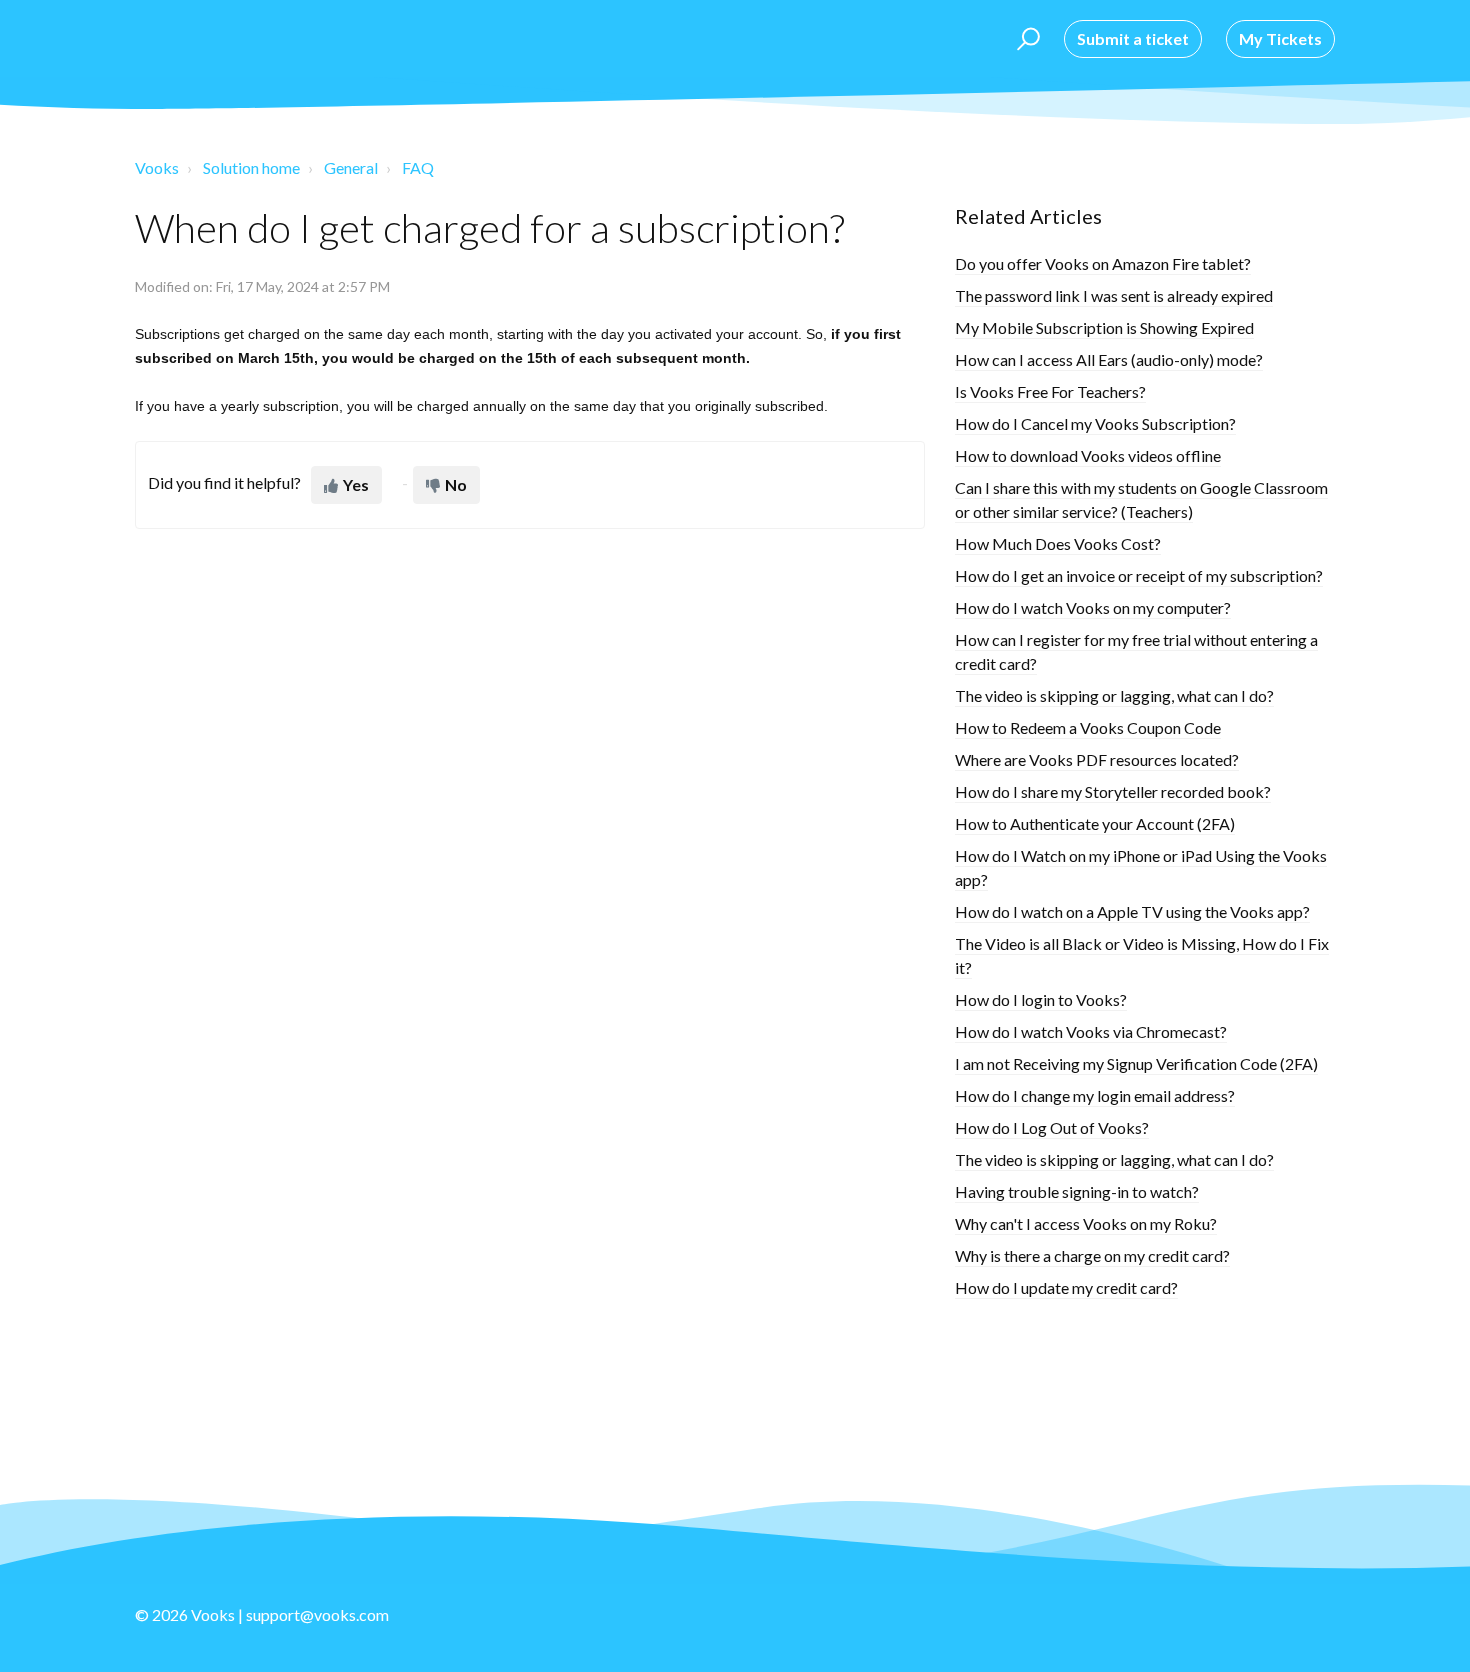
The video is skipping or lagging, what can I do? (1114, 695)
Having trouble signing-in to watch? (1077, 1191)
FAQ (418, 167)
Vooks (157, 167)
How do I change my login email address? (1095, 1095)
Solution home (251, 167)
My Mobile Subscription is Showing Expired (1104, 327)
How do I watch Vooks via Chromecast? (1091, 1031)
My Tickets (1280, 38)
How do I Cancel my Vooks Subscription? (1095, 423)
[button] (1025, 39)
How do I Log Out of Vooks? (1052, 1127)
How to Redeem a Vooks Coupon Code (1088, 727)
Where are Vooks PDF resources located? (1097, 759)
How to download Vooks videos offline (1088, 455)
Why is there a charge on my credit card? (1092, 1255)
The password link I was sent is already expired (1114, 295)
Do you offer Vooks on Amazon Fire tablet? (1103, 263)
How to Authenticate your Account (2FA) (1095, 823)
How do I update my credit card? (1066, 1287)
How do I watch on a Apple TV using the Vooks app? (1132, 911)
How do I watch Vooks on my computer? (1093, 607)
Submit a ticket (1133, 38)
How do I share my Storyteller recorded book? (1113, 791)
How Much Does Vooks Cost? (1058, 543)
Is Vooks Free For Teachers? (1050, 391)
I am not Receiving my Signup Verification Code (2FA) (1136, 1063)
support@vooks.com (317, 1614)
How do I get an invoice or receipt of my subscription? (1139, 575)
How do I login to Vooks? (1041, 999)
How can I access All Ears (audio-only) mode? (1109, 359)
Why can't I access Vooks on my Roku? (1086, 1223)
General (351, 167)
